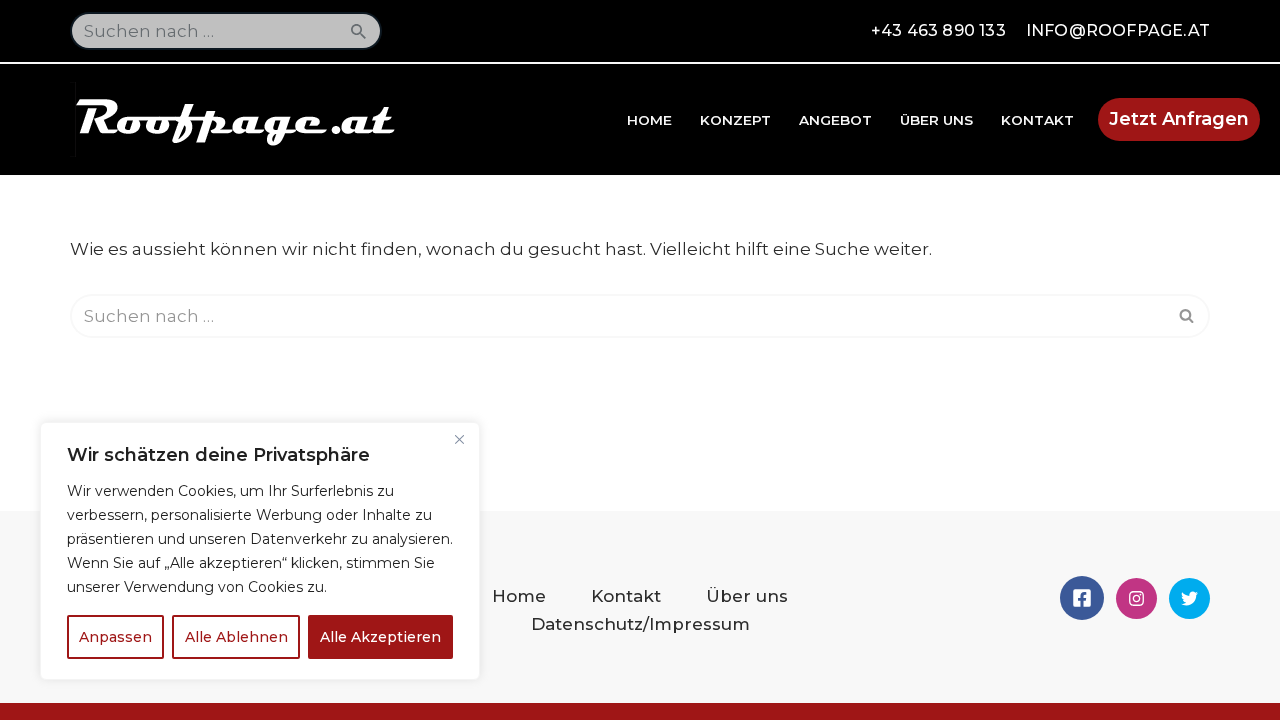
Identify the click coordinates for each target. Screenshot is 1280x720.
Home (649, 120)
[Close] (459, 439)
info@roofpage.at (1118, 30)
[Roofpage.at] (240, 119)
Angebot (835, 120)
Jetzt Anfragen (1179, 119)
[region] (260, 551)
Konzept (735, 120)
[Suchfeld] (359, 31)
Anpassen (115, 637)
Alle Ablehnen (236, 637)
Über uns (936, 120)
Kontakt (1037, 120)
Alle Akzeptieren (380, 637)
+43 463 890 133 (938, 30)
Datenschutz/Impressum (640, 624)
